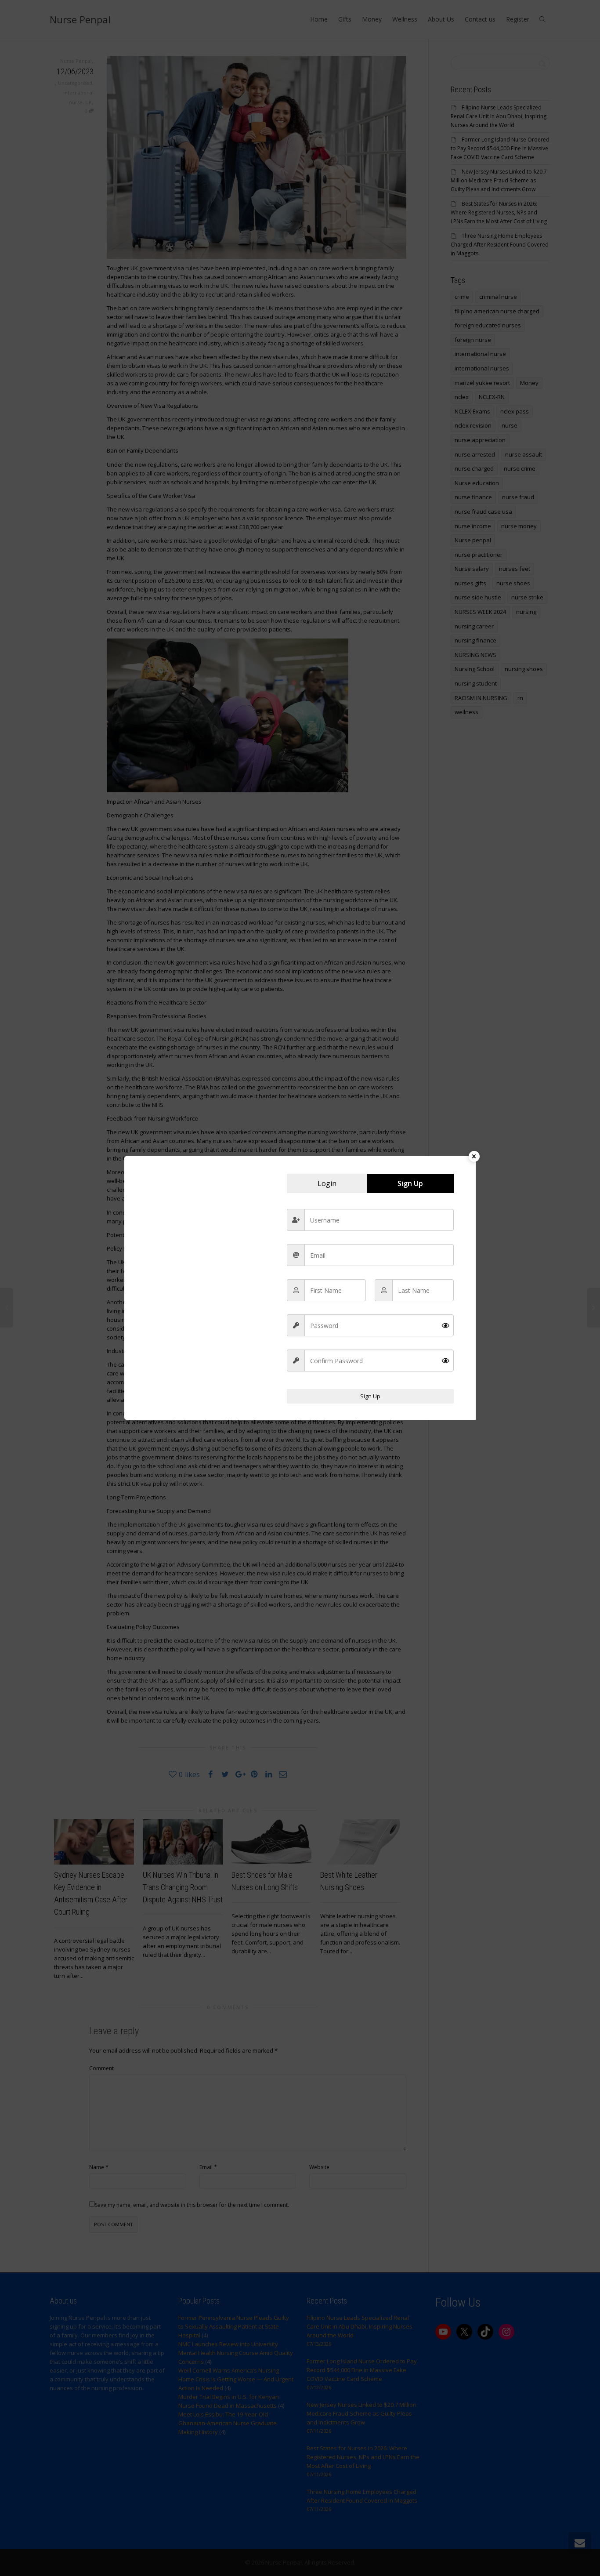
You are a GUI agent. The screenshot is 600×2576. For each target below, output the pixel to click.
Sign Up (370, 1396)
